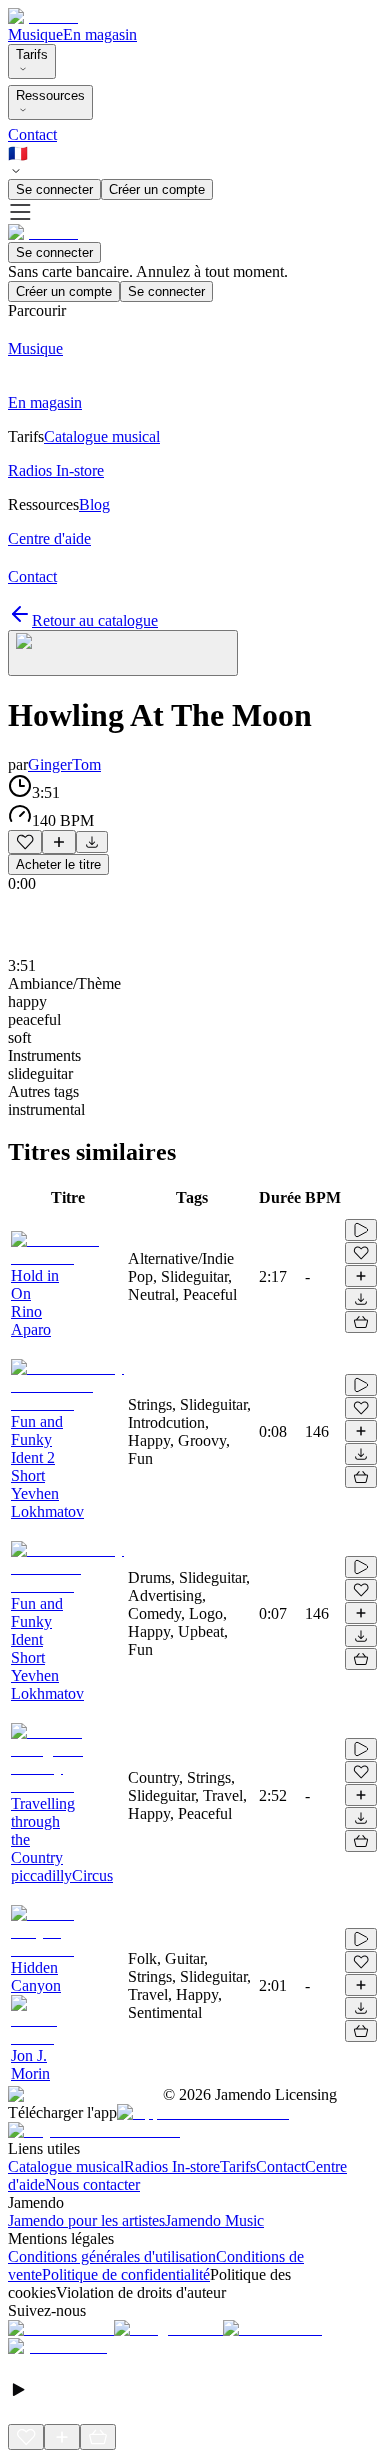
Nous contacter (92, 2184)
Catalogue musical (66, 2166)
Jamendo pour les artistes (86, 2220)
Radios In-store (172, 2166)
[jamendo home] (43, 16)
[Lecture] (361, 1230)
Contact (32, 134)
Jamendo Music (214, 2220)
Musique (35, 34)
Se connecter (54, 189)
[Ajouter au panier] (361, 1322)
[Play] (123, 653)
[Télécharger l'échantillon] (92, 842)
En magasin (100, 34)
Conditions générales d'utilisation (112, 2256)
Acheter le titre (58, 864)
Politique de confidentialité (126, 2274)
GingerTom (64, 764)
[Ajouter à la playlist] (59, 842)
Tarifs (32, 54)
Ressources (50, 95)
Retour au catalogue (95, 620)
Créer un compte (157, 189)
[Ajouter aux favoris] (25, 842)
